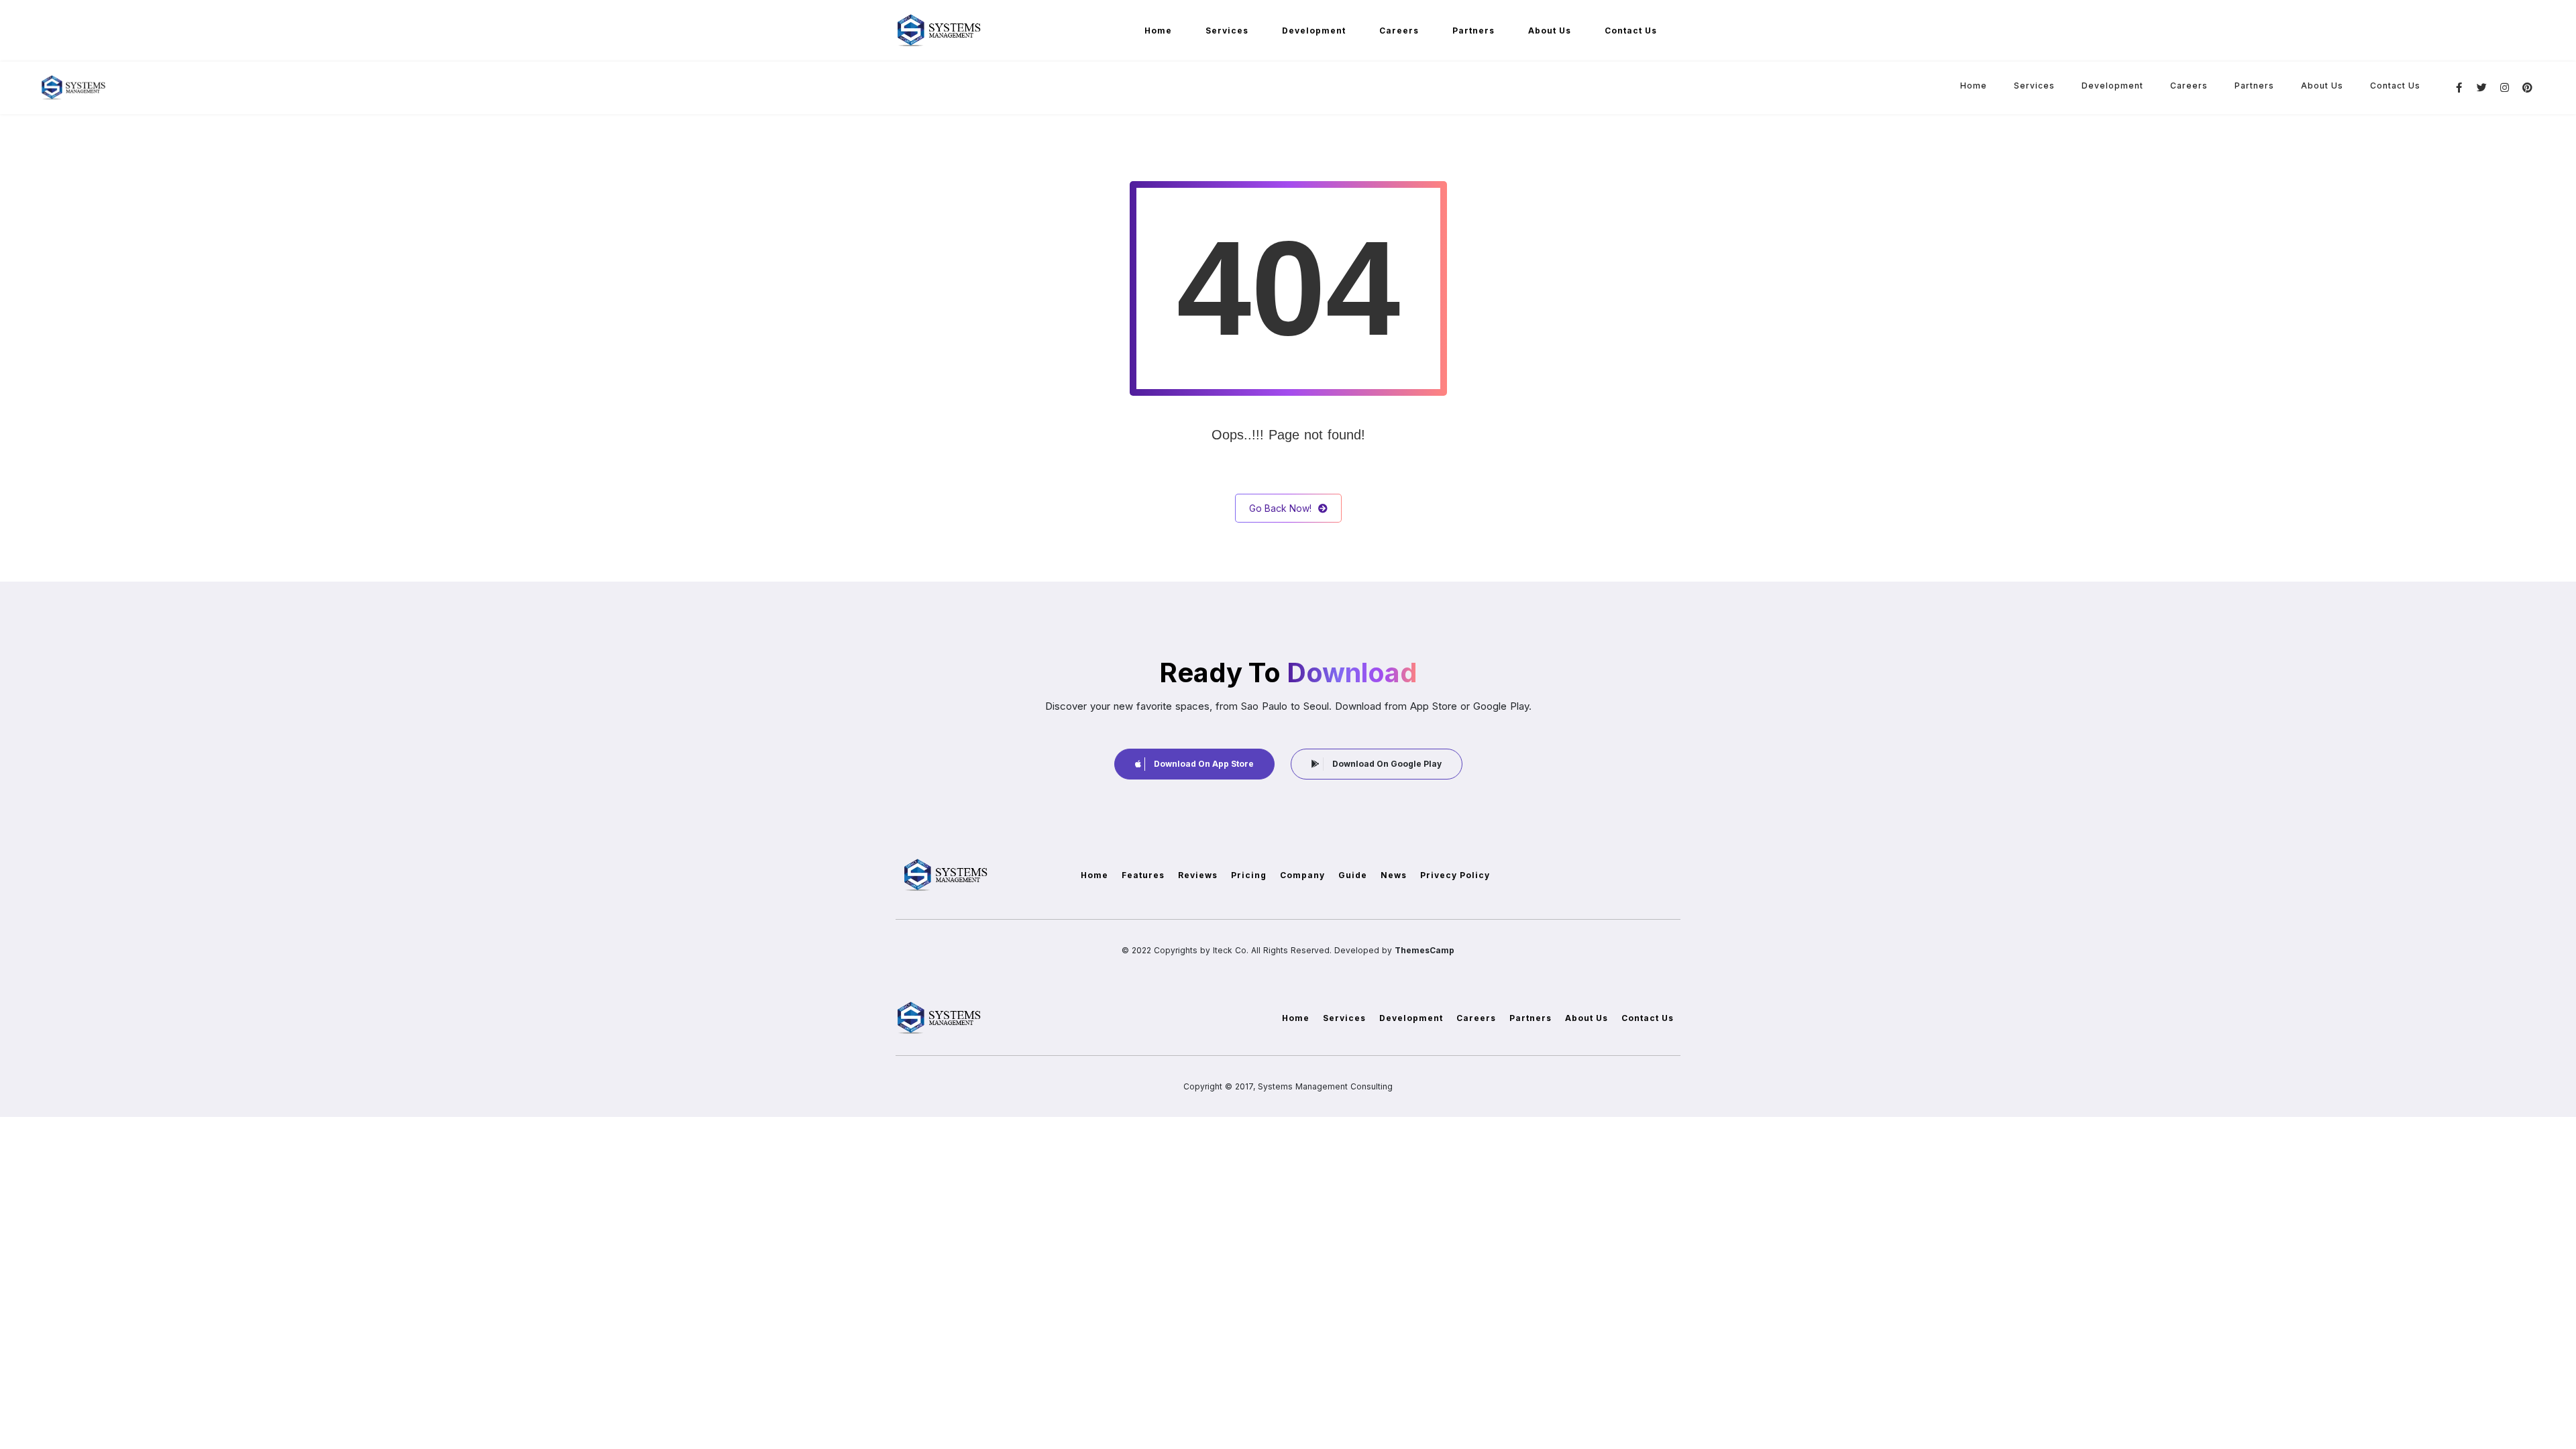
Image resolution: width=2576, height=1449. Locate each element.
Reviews (1198, 875)
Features (1143, 875)
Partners (1473, 31)
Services (1227, 31)
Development (1314, 31)
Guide (1353, 875)
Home (1158, 31)
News (1394, 875)
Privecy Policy (1455, 875)
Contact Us (1631, 31)
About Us (1550, 31)
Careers (1399, 31)
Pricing (1249, 875)
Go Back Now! (1280, 508)
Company (1302, 875)
